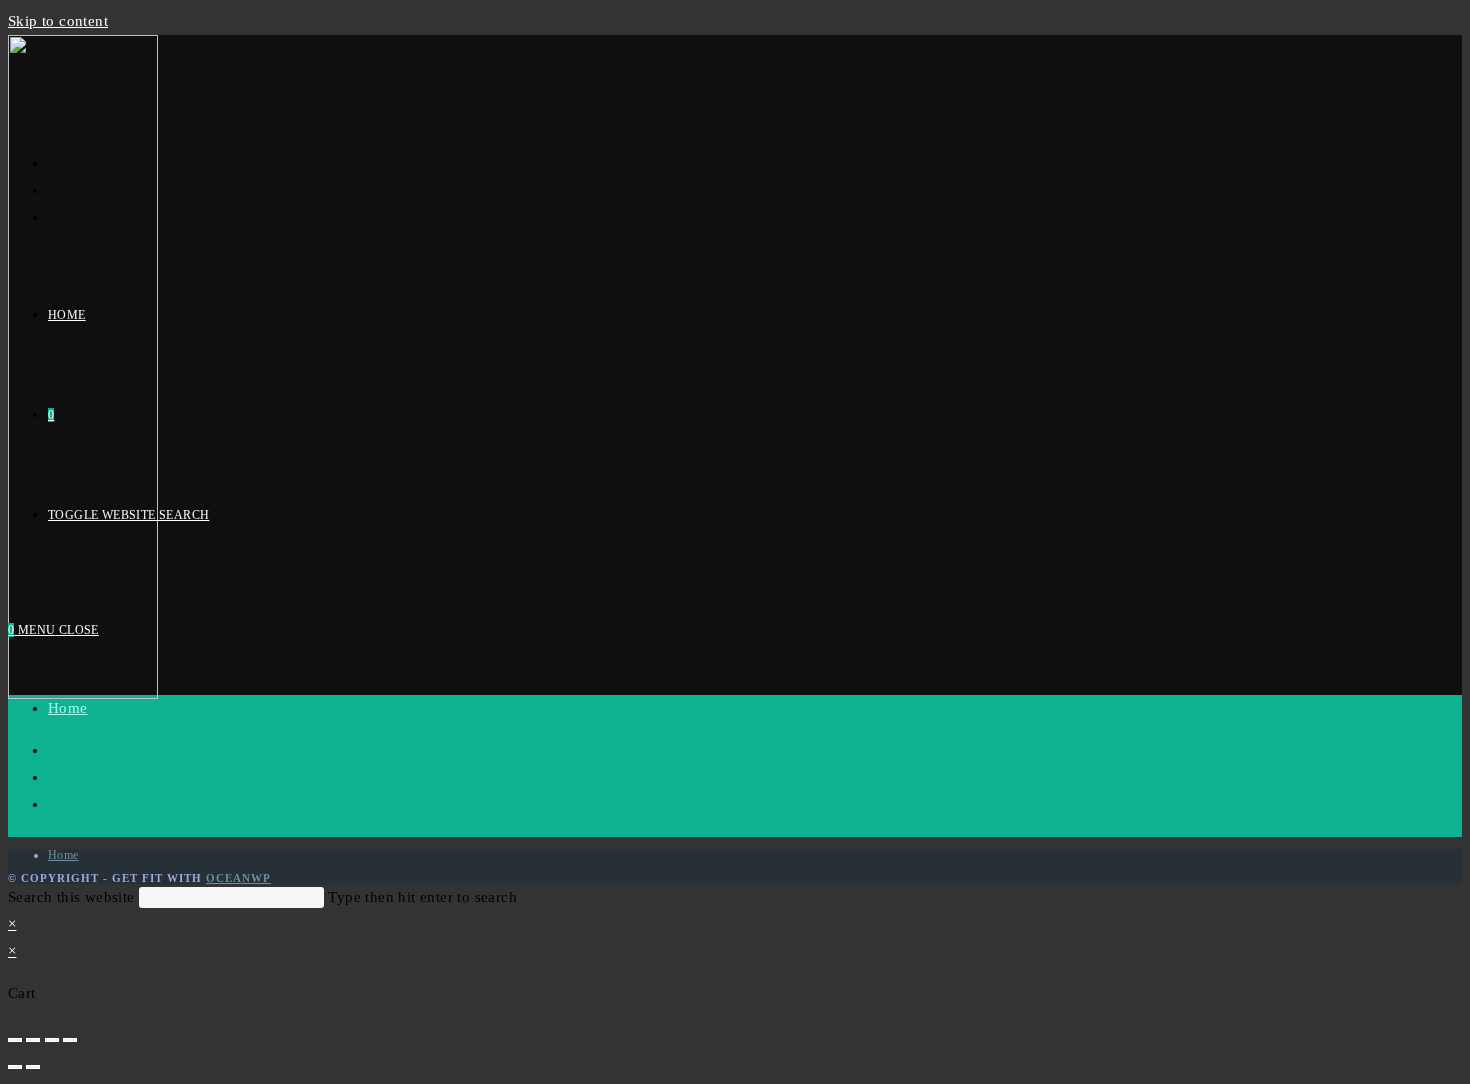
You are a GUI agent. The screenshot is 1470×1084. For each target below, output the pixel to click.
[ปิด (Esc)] (15, 1040)
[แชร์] (33, 1040)
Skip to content (58, 21)
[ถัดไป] (33, 1067)
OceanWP (238, 878)
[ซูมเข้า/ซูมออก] (70, 1040)
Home (68, 708)
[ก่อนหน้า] (15, 1067)
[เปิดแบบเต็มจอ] (52, 1040)
